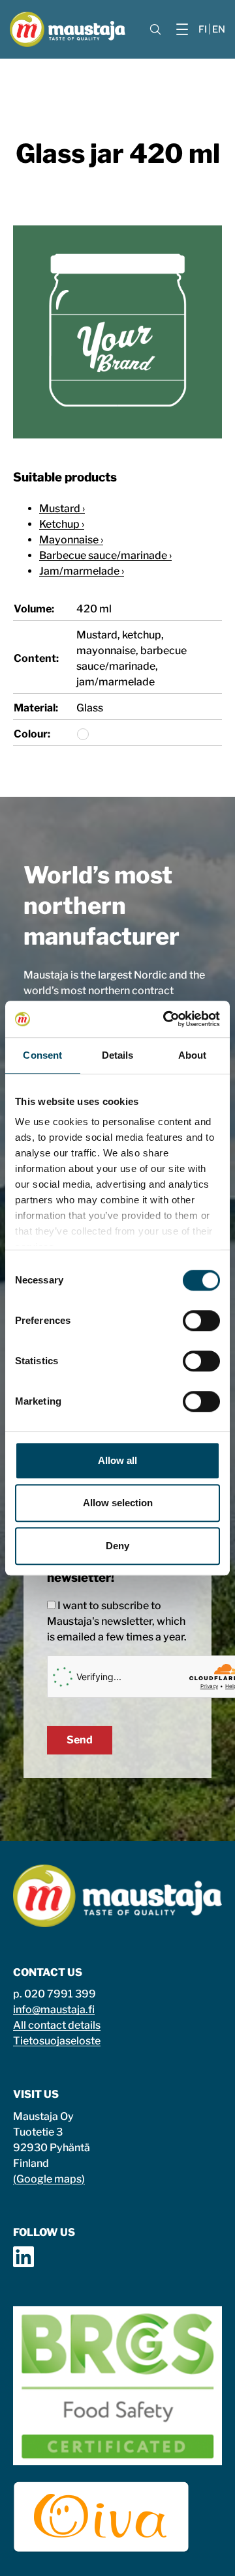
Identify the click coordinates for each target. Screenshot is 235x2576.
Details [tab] (118, 1055)
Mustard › (62, 508)
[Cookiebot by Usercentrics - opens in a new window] (166, 1019)
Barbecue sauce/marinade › (105, 555)
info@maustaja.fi (54, 2010)
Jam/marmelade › (82, 571)
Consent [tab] (42, 1055)
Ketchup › (62, 524)
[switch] (201, 1321)
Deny (117, 1546)
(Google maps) (49, 2179)
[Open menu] (182, 29)
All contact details (57, 2025)
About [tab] (193, 1055)
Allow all (117, 1460)
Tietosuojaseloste (57, 2041)
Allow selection (118, 1503)
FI (203, 29)
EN (219, 29)
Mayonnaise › (71, 540)
